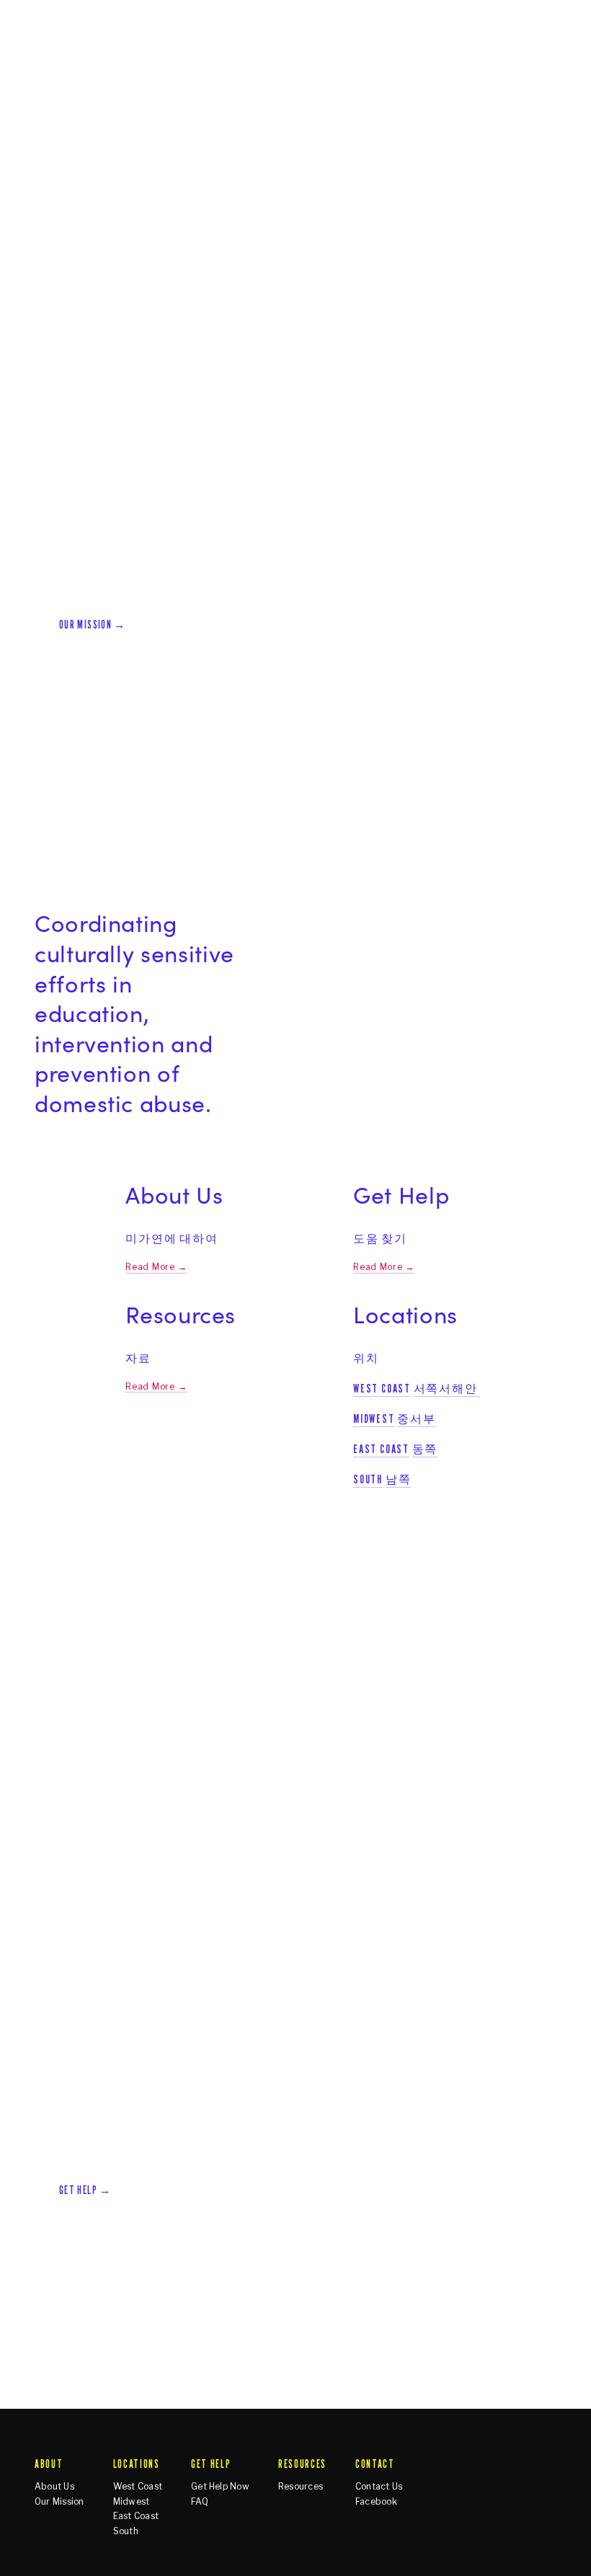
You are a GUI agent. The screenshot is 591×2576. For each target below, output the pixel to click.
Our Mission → (93, 625)
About (52, 117)
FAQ (200, 2502)
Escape (539, 117)
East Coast (381, 1449)
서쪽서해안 (446, 1388)
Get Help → (85, 2190)
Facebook (376, 2502)
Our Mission (59, 2502)
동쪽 (425, 1449)
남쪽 (399, 1479)
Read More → (156, 1267)
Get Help (178, 117)
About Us (54, 2487)
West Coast (382, 1388)
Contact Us (379, 2487)
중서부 (416, 1418)
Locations (111, 117)
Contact (314, 117)
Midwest (374, 1418)
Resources (246, 117)
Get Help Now (220, 2487)
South (368, 1479)
